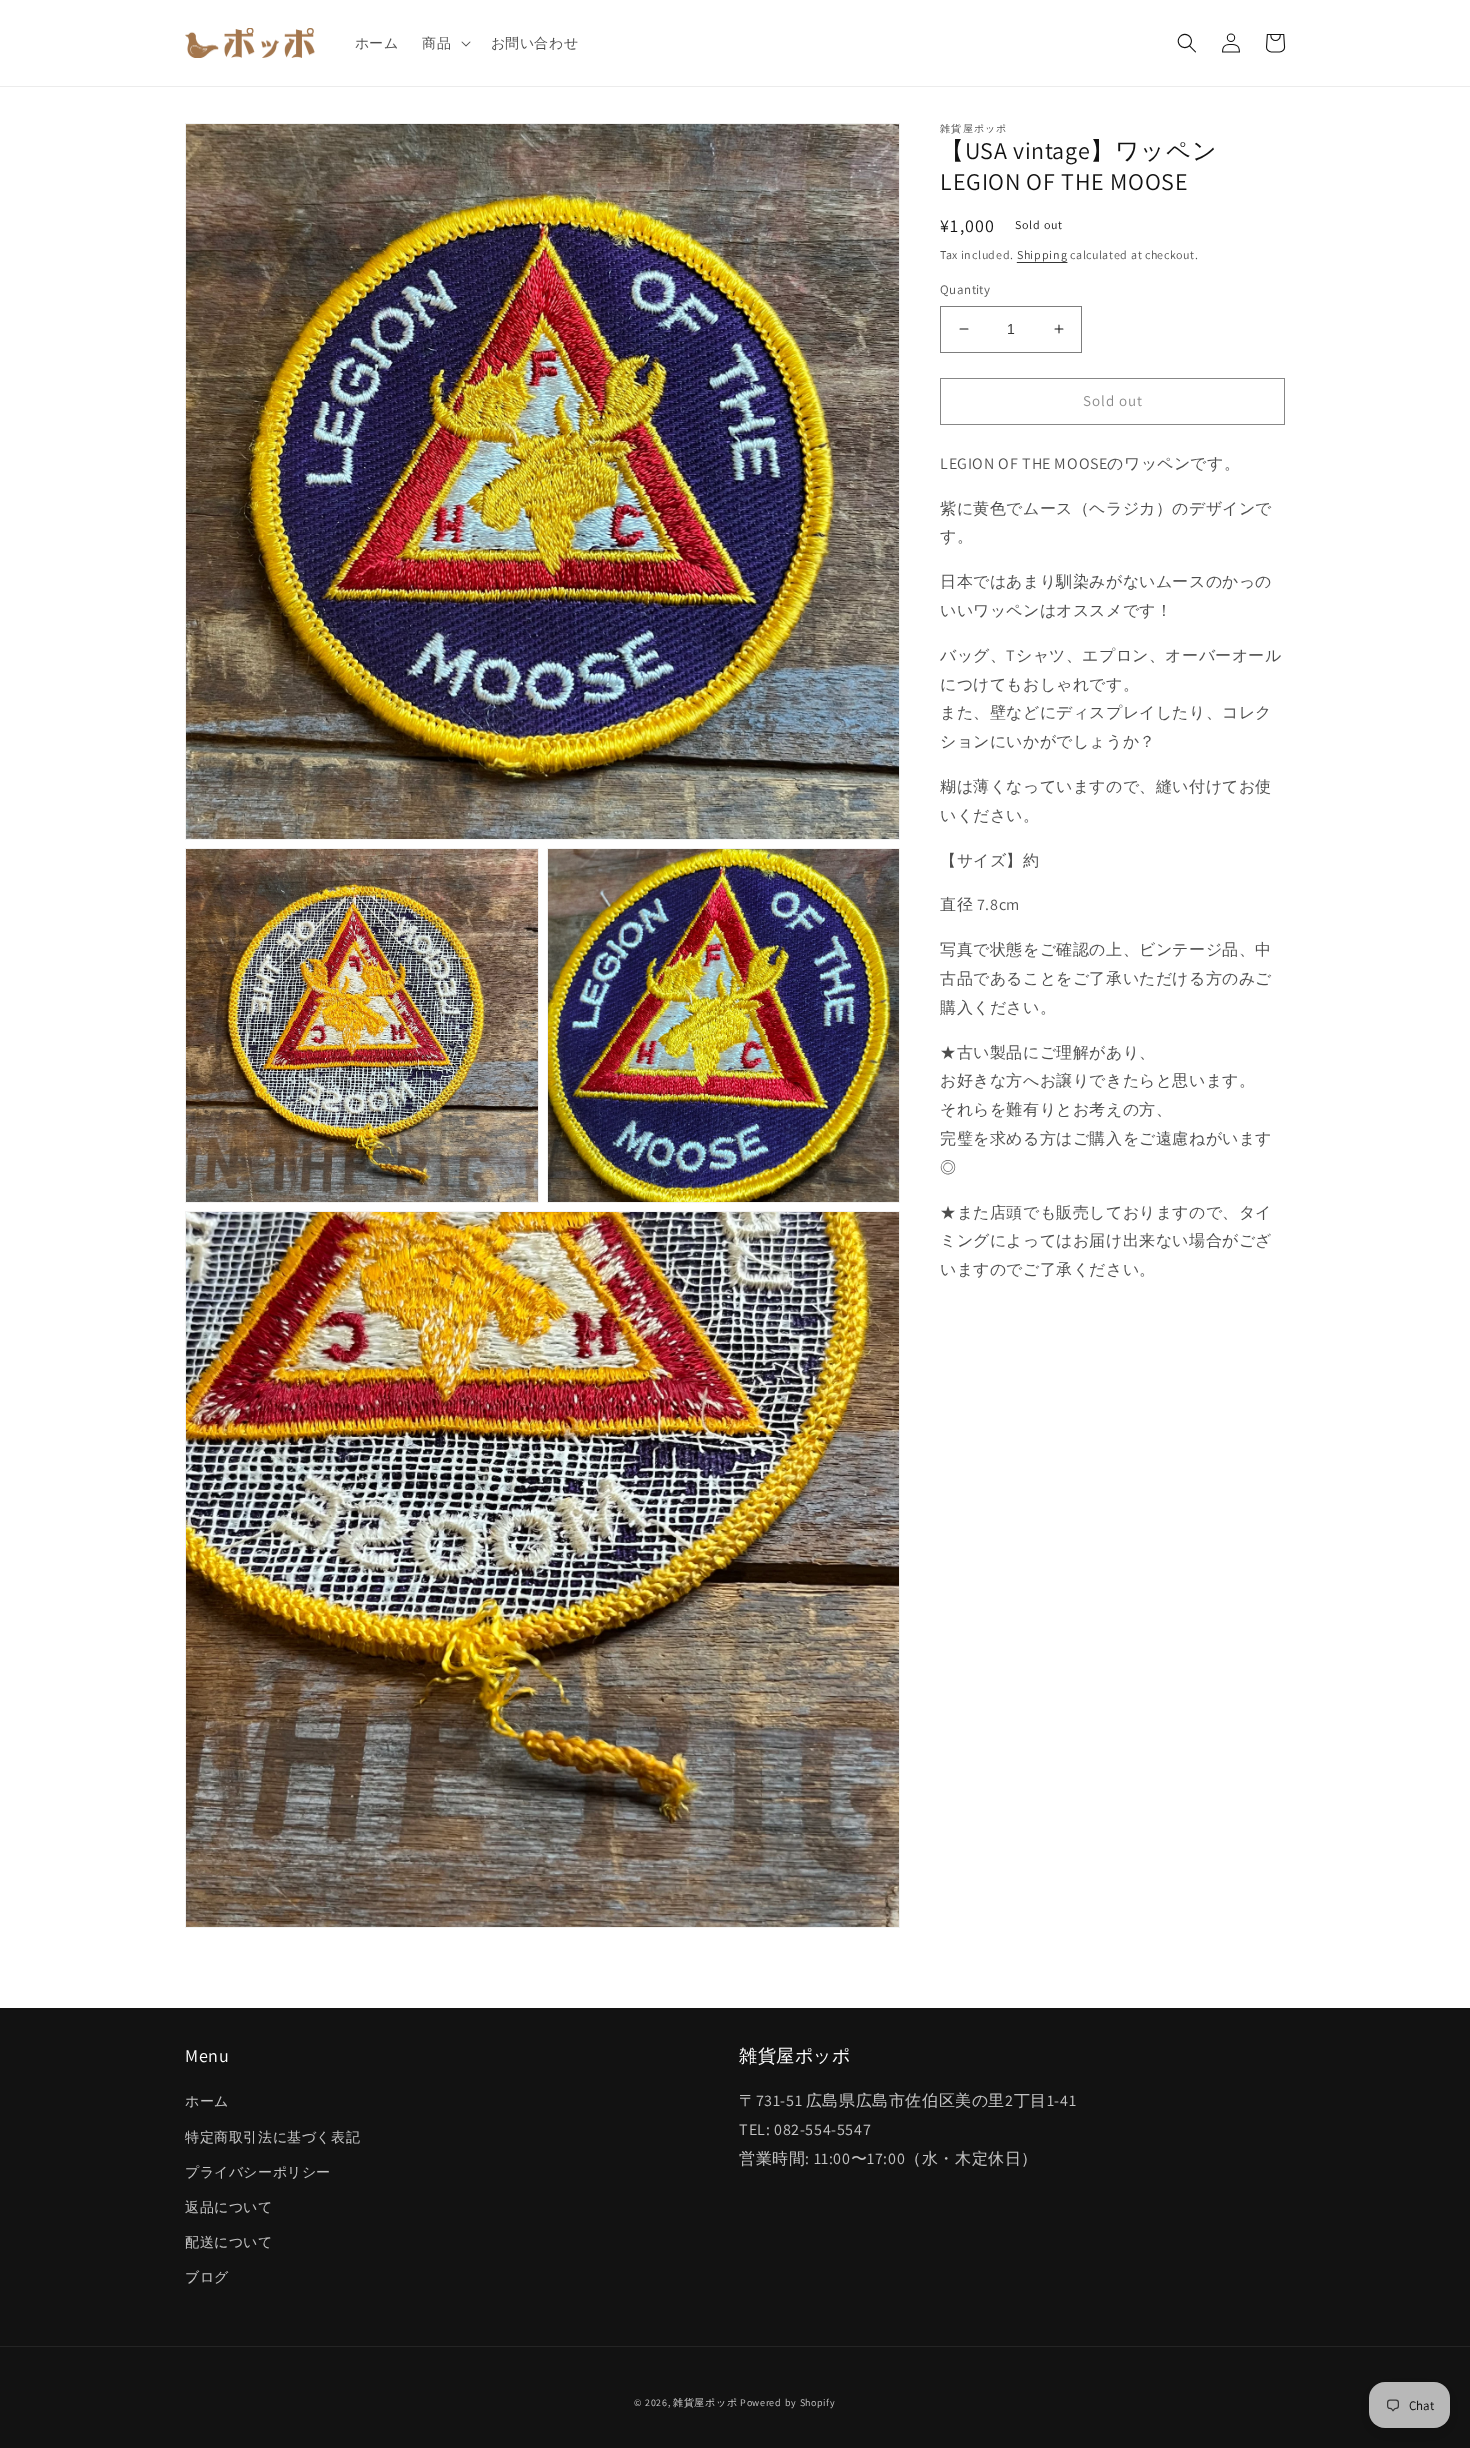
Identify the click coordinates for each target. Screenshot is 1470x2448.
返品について (229, 2207)
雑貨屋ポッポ (705, 2402)
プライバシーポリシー (258, 2172)
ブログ (207, 2277)
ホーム (207, 2101)
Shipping (1042, 254)
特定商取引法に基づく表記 (272, 2137)
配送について (229, 2242)
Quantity (965, 289)
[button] (444, 43)
